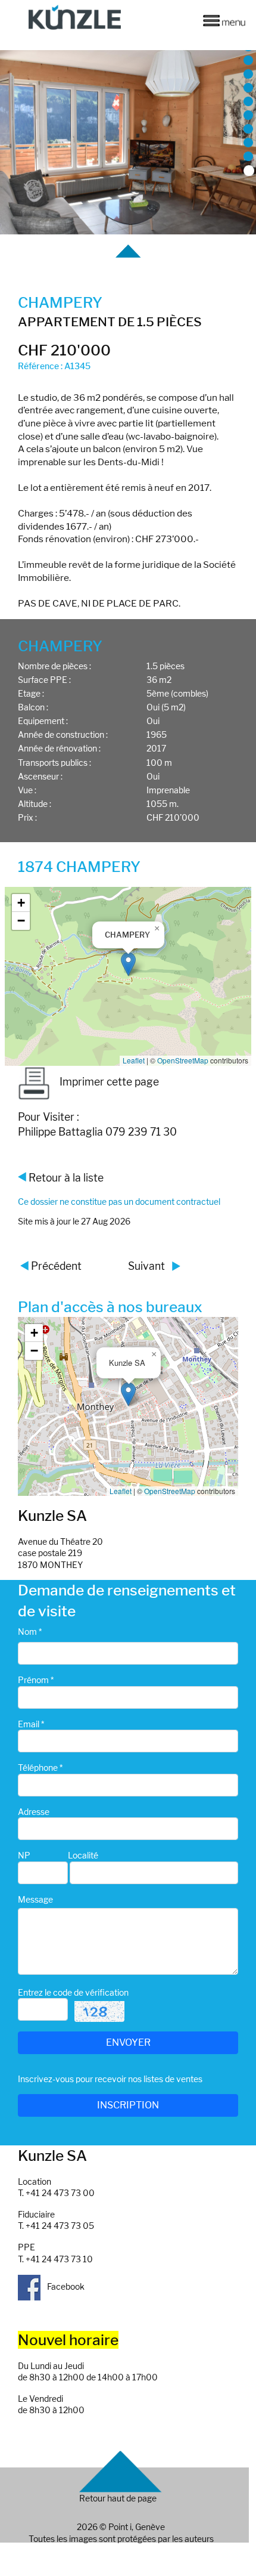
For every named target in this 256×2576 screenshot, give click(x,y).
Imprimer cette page (109, 1082)
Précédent (56, 1266)
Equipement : (43, 721)
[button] (128, 964)
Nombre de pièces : (54, 666)
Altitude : (35, 804)
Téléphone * (40, 1768)
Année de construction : (63, 735)
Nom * (30, 1632)
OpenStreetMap (183, 1060)
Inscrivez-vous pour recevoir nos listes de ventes (110, 2079)
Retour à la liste (66, 1178)
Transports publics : (54, 763)
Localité (83, 1855)
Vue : (27, 790)
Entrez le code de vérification (73, 1992)
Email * (31, 1724)
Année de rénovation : (59, 748)
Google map (127, 976)
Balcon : (33, 707)
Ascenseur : (40, 776)
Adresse (34, 1812)
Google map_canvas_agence (127, 1406)
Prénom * (36, 1680)
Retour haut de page (118, 2498)
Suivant (146, 1266)
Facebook (65, 2286)
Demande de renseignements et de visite (127, 1600)
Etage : (31, 693)
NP (24, 1855)
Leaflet (134, 1060)
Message (35, 1899)
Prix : (27, 817)
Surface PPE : (44, 680)
